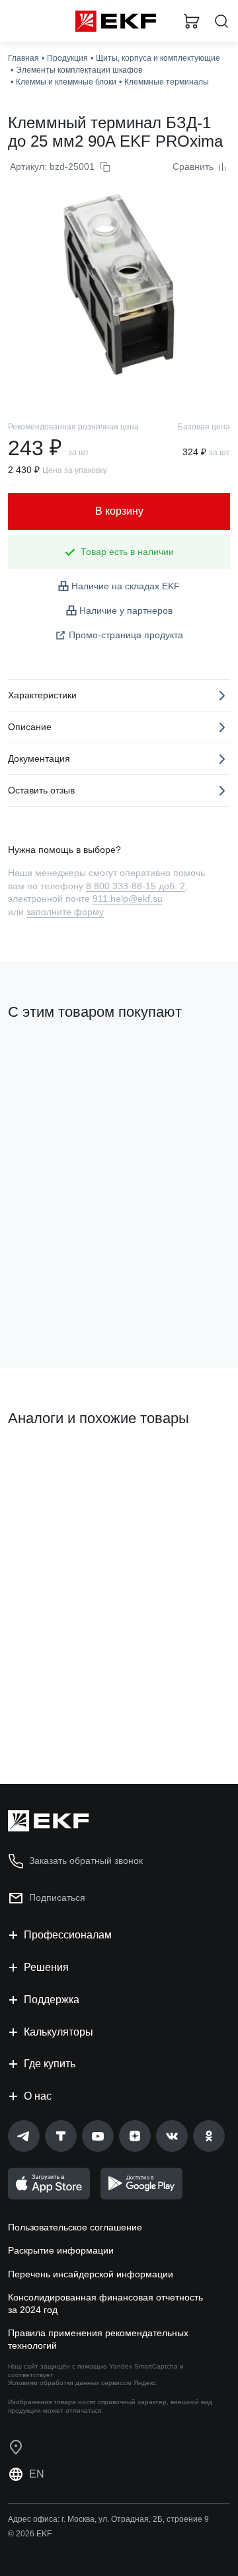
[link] (24, 2136)
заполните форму (65, 912)
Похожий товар (47, 1463)
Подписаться (57, 1897)
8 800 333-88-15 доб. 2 (136, 886)
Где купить (50, 2064)
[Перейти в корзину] (192, 21)
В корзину (59, 1304)
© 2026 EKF (30, 2534)
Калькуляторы (59, 2032)
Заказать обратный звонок (86, 1860)
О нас (38, 2096)
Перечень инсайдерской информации (91, 2274)
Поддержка (52, 2000)
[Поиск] (221, 21)
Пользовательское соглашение (75, 2227)
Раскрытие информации (61, 2250)
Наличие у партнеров (126, 610)
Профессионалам (68, 1935)
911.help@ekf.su (128, 899)
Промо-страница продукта (126, 635)
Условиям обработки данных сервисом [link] (70, 2383)
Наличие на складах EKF (126, 586)
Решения (46, 1967)
